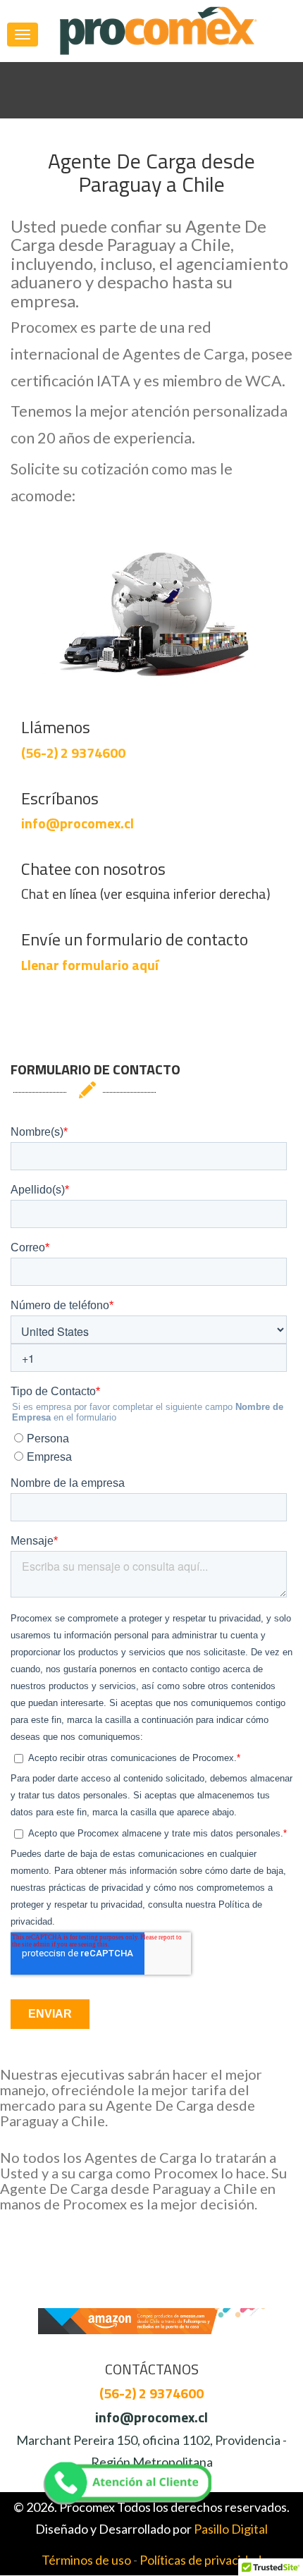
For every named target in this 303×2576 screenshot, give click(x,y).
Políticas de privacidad (200, 2560)
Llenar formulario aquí (90, 965)
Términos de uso (86, 2560)
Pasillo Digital (231, 2529)
